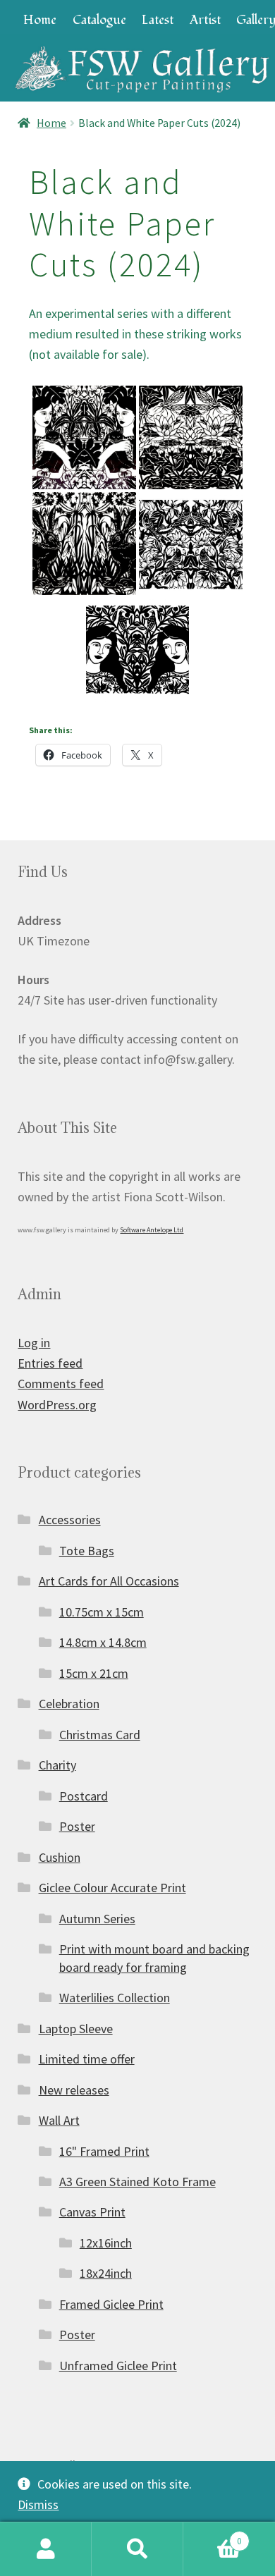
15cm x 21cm (94, 1673)
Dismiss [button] (38, 2504)
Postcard (84, 1796)
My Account (46, 2549)
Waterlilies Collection (115, 1998)
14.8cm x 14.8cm (103, 1642)
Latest (158, 20)
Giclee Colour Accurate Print (112, 1888)
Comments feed (61, 1384)
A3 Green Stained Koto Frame (137, 2182)
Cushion (60, 1857)
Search (137, 2549)
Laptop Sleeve (76, 2029)
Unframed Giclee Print (118, 2366)
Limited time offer (87, 2059)
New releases (74, 2090)
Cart (213, 2536)
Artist (205, 20)
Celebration (69, 1704)
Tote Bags (87, 1551)
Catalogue (99, 20)
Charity (57, 1765)
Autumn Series (97, 1919)
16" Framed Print (104, 2151)
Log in (34, 1343)
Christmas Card (100, 1735)
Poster (77, 1826)
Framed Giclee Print (111, 2304)
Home (40, 20)
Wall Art (59, 2120)
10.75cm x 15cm (102, 1612)
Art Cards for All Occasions (109, 1581)
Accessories (70, 1520)
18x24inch (106, 2273)
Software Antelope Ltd (152, 1230)
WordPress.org (57, 1405)
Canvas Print (92, 2212)
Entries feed (50, 1363)
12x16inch (106, 2243)
